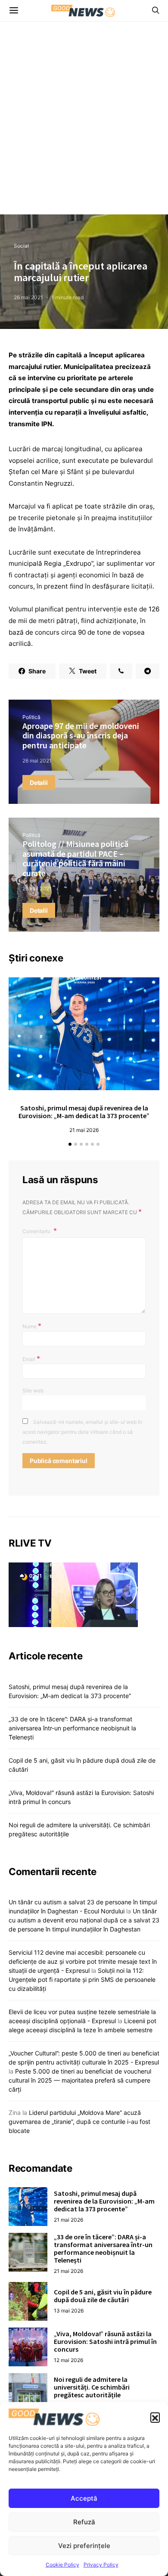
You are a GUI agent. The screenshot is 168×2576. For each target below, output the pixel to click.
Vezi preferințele (84, 2546)
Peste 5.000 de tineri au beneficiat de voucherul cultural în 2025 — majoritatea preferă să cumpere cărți (80, 2080)
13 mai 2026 (69, 2311)
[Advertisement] (84, 126)
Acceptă (84, 2498)
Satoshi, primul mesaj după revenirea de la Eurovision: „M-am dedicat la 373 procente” (84, 1112)
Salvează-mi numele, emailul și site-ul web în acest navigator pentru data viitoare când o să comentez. (82, 1432)
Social (21, 246)
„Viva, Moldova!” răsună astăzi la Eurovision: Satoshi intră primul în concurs (105, 2341)
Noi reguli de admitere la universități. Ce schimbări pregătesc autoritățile (92, 2387)
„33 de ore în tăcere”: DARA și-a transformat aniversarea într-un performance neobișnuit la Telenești (72, 1728)
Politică (31, 717)
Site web (33, 1390)
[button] (155, 2417)
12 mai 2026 (68, 2360)
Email (31, 1358)
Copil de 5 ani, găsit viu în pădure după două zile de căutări (103, 2296)
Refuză (84, 2522)
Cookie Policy (62, 2565)
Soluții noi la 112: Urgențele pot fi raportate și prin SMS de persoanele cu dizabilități (82, 1979)
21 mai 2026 (84, 1130)
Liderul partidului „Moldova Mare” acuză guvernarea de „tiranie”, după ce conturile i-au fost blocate (79, 2122)
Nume (32, 1326)
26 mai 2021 (28, 297)
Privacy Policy (101, 2565)
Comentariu (37, 1231)
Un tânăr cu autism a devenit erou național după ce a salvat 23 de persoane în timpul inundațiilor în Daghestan (84, 1920)
